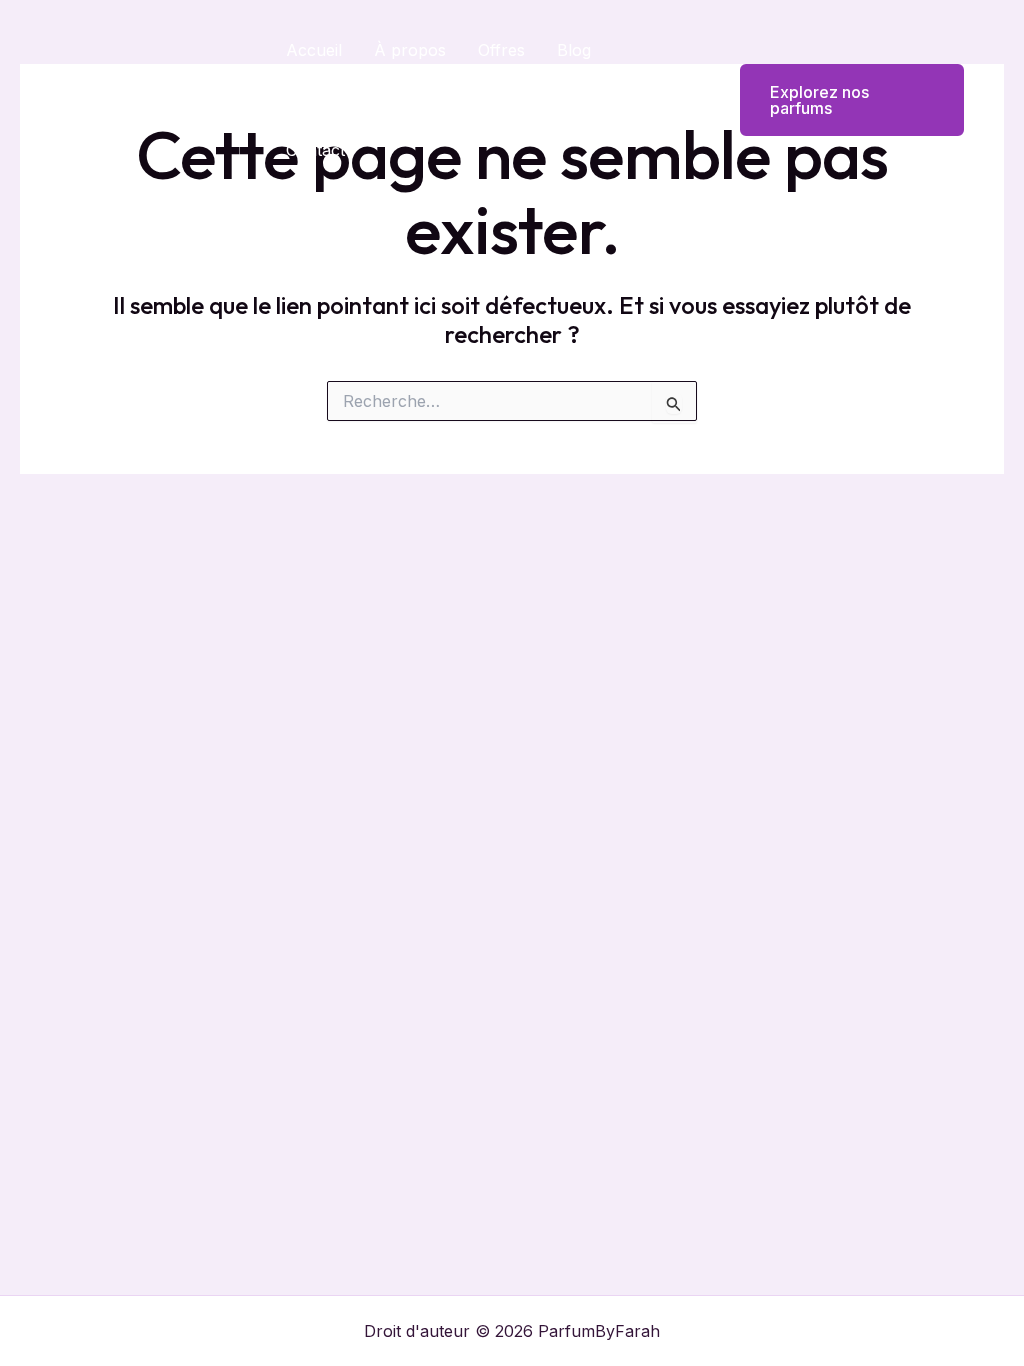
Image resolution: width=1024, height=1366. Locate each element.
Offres (501, 50)
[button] (839, 100)
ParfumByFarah (155, 99)
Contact (315, 150)
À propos (410, 50)
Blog (574, 50)
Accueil (314, 50)
